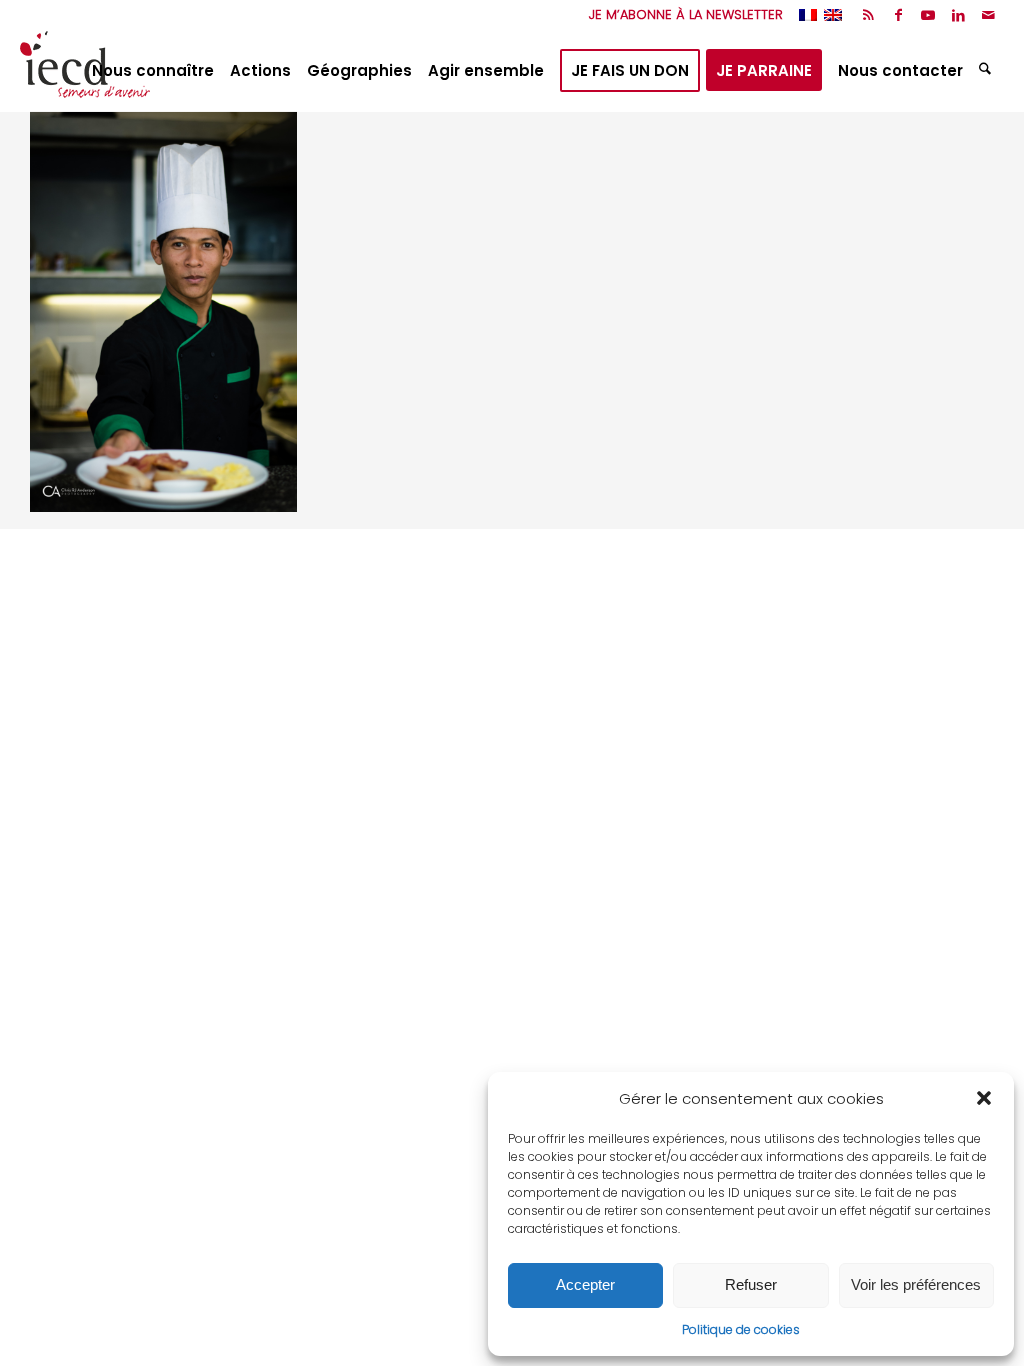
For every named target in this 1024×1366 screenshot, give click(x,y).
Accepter (585, 1284)
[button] (984, 1098)
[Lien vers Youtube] (928, 15)
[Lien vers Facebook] (898, 15)
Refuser (751, 1284)
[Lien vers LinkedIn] (958, 15)
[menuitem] (681, 15)
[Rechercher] (987, 71)
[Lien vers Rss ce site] (868, 15)
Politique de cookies (741, 1329)
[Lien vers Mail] (989, 15)
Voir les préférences (916, 1284)
